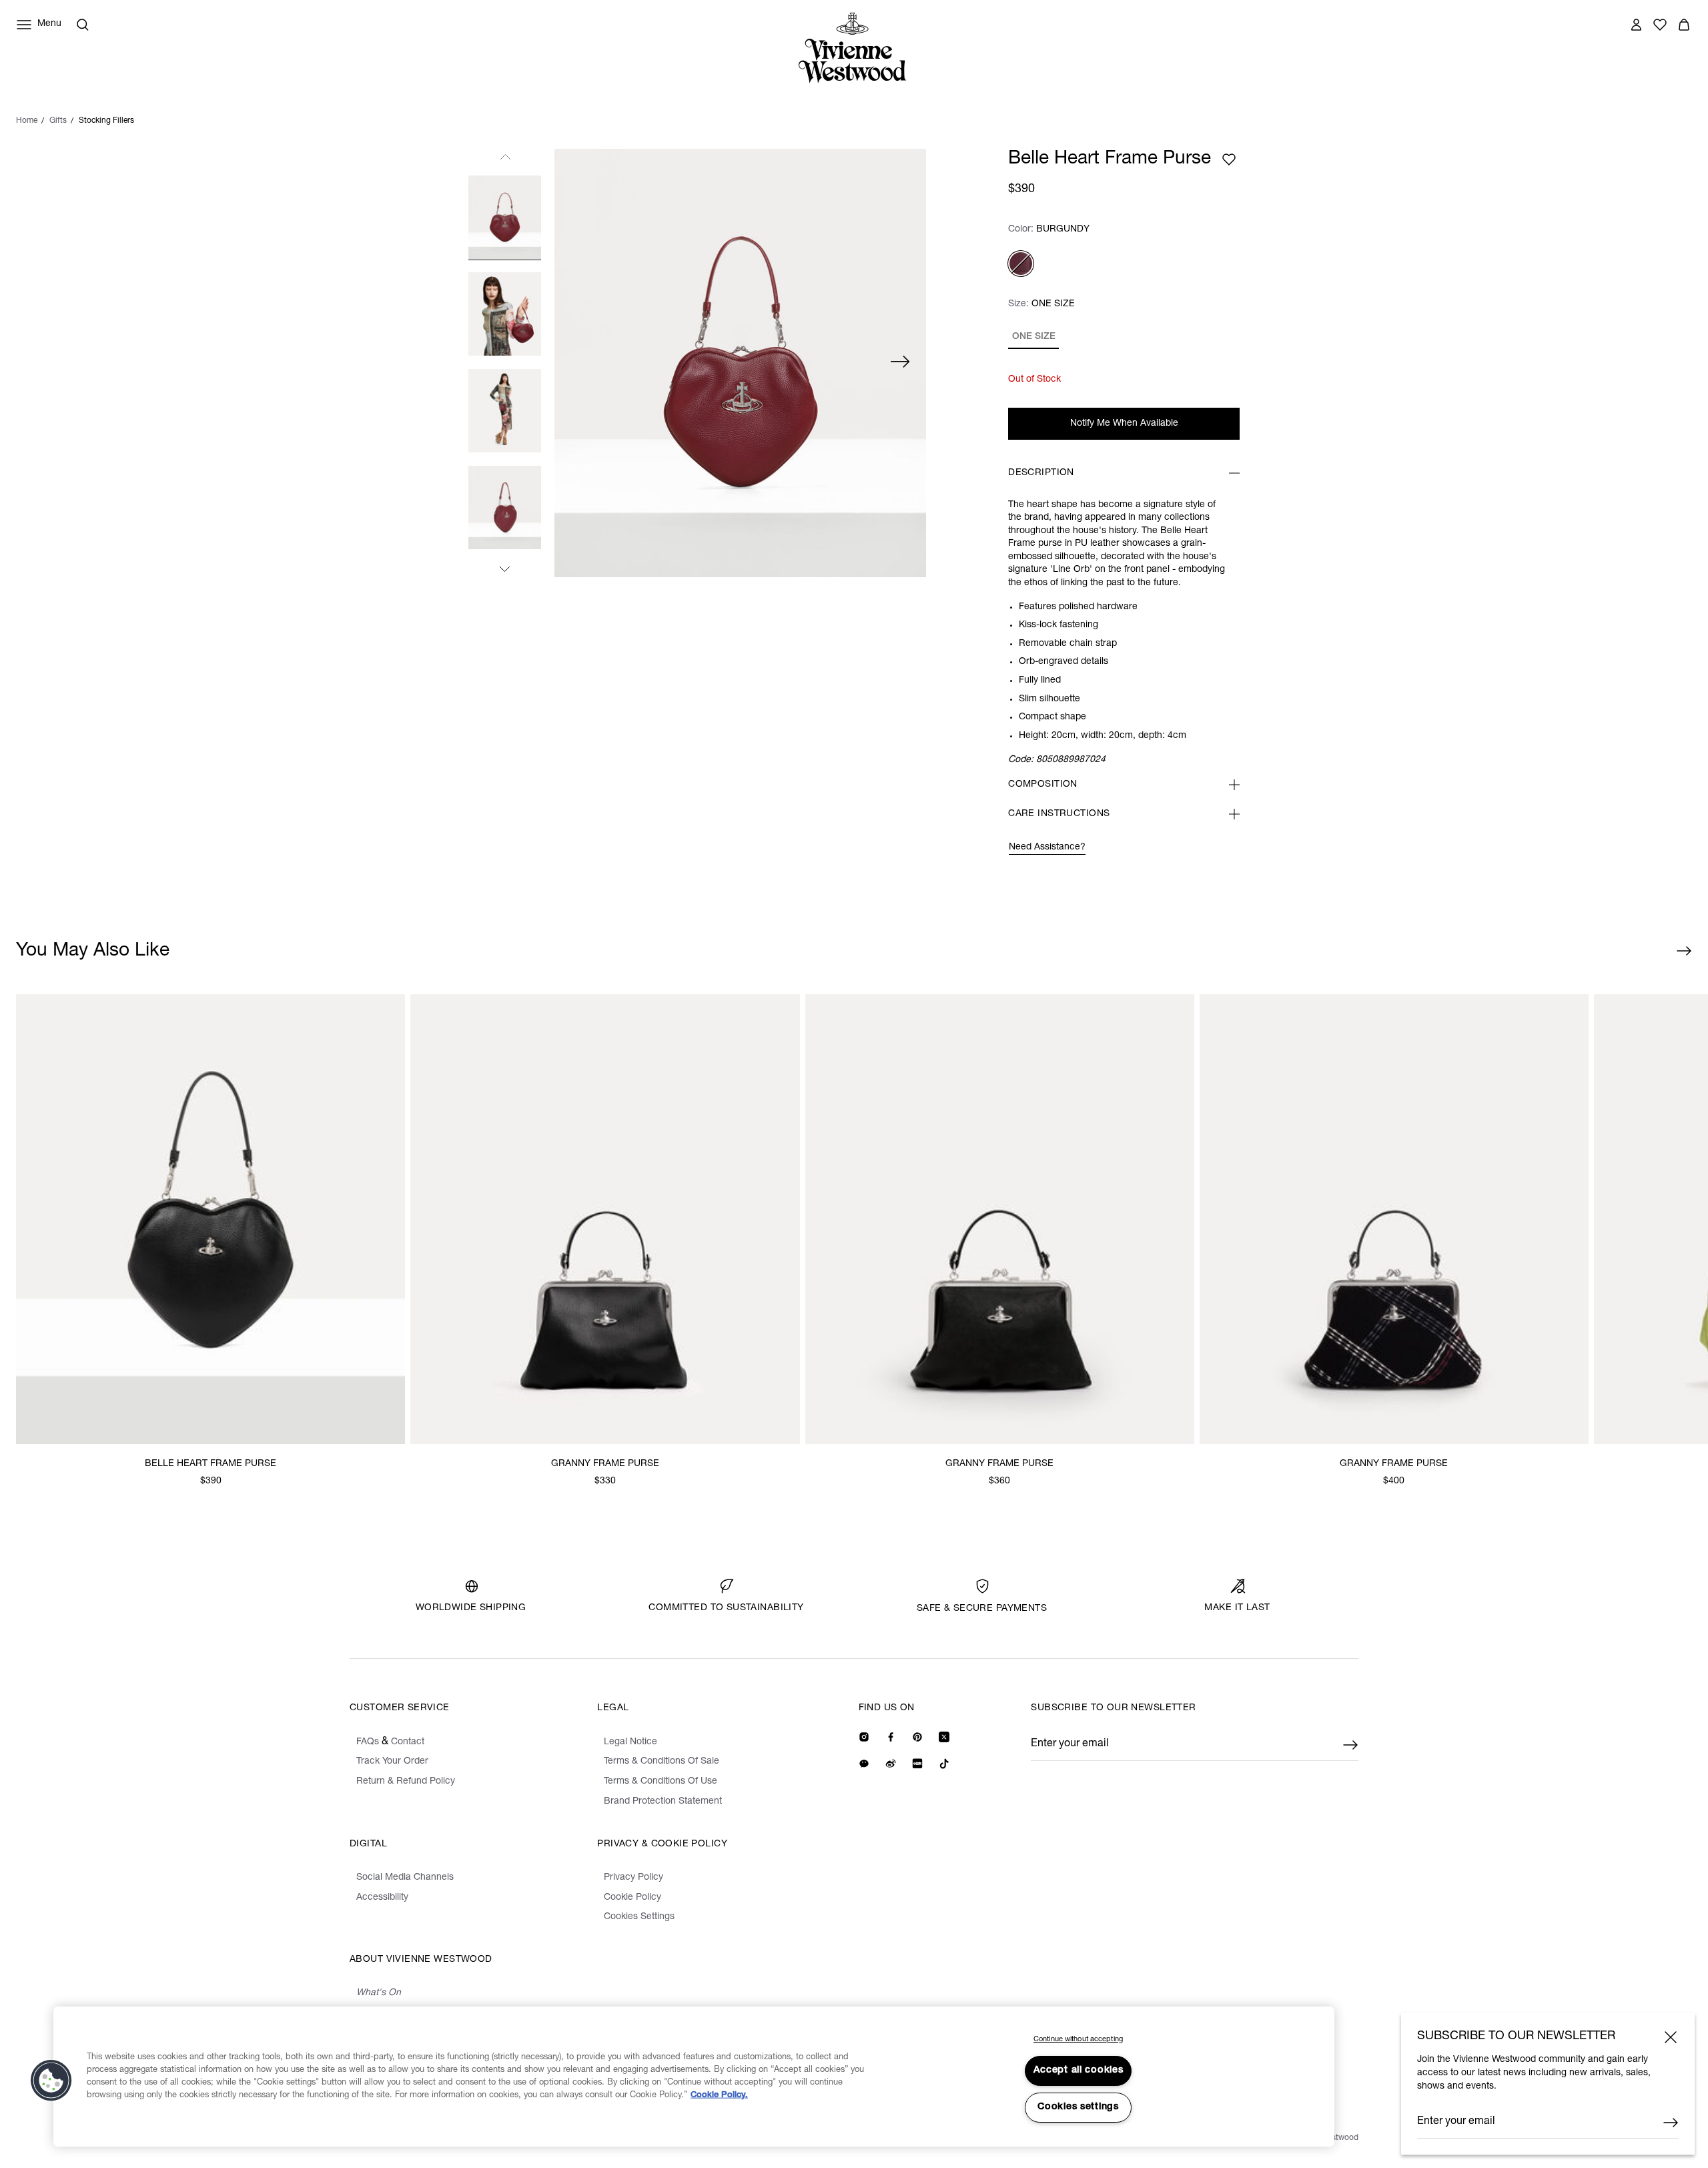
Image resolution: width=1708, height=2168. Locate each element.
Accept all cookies (1079, 2071)
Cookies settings (1078, 2107)
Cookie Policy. (719, 2096)
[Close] (1671, 2037)
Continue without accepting (1078, 2040)
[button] (51, 2081)
